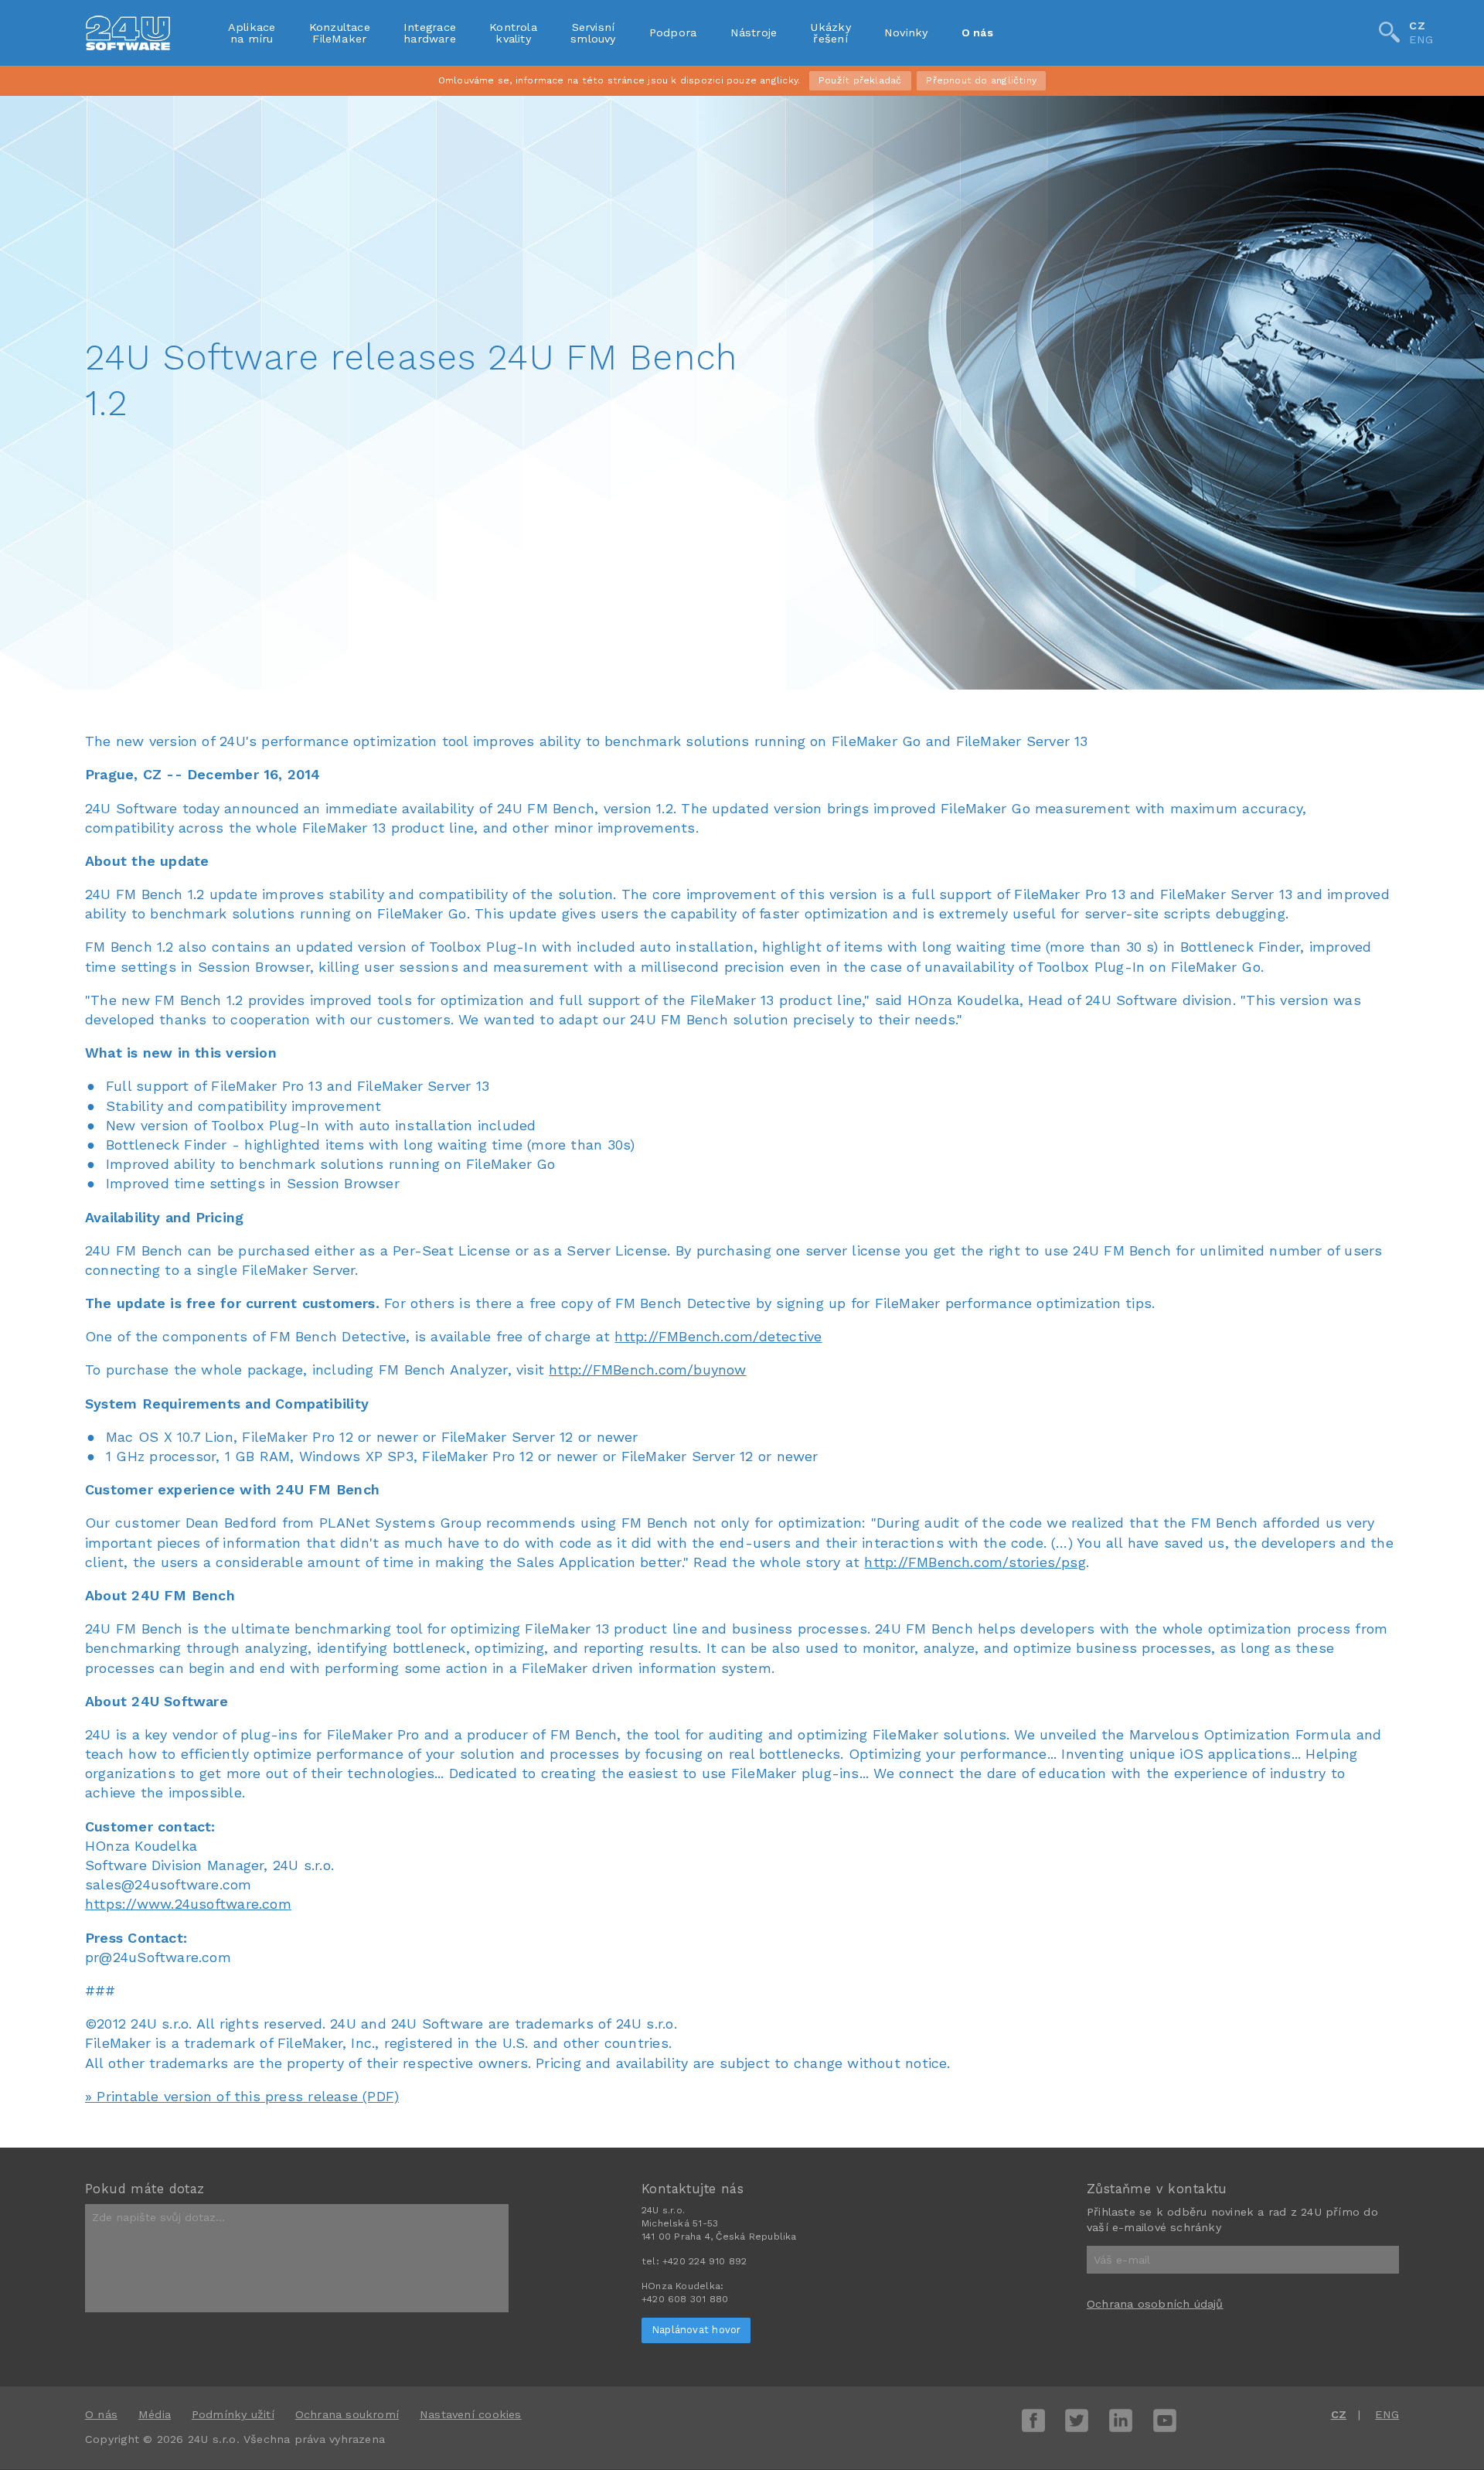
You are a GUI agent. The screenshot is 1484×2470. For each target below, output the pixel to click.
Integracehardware (430, 32)
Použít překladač (860, 80)
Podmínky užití (233, 2414)
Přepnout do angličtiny (981, 80)
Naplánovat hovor (696, 2330)
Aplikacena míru (252, 32)
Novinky (906, 32)
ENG (1421, 40)
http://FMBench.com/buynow (647, 1370)
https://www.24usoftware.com (188, 1904)
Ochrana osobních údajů (1155, 2304)
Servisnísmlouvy (593, 32)
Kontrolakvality (513, 32)
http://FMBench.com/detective (718, 1336)
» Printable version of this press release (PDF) (242, 2096)
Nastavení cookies (471, 2414)
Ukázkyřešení (830, 32)
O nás (977, 32)
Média (155, 2414)
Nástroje (754, 32)
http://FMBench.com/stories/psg (975, 1562)
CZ (1417, 26)
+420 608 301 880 (685, 2299)
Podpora (673, 32)
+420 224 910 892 (705, 2261)
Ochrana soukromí (347, 2414)
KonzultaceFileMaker (340, 32)
